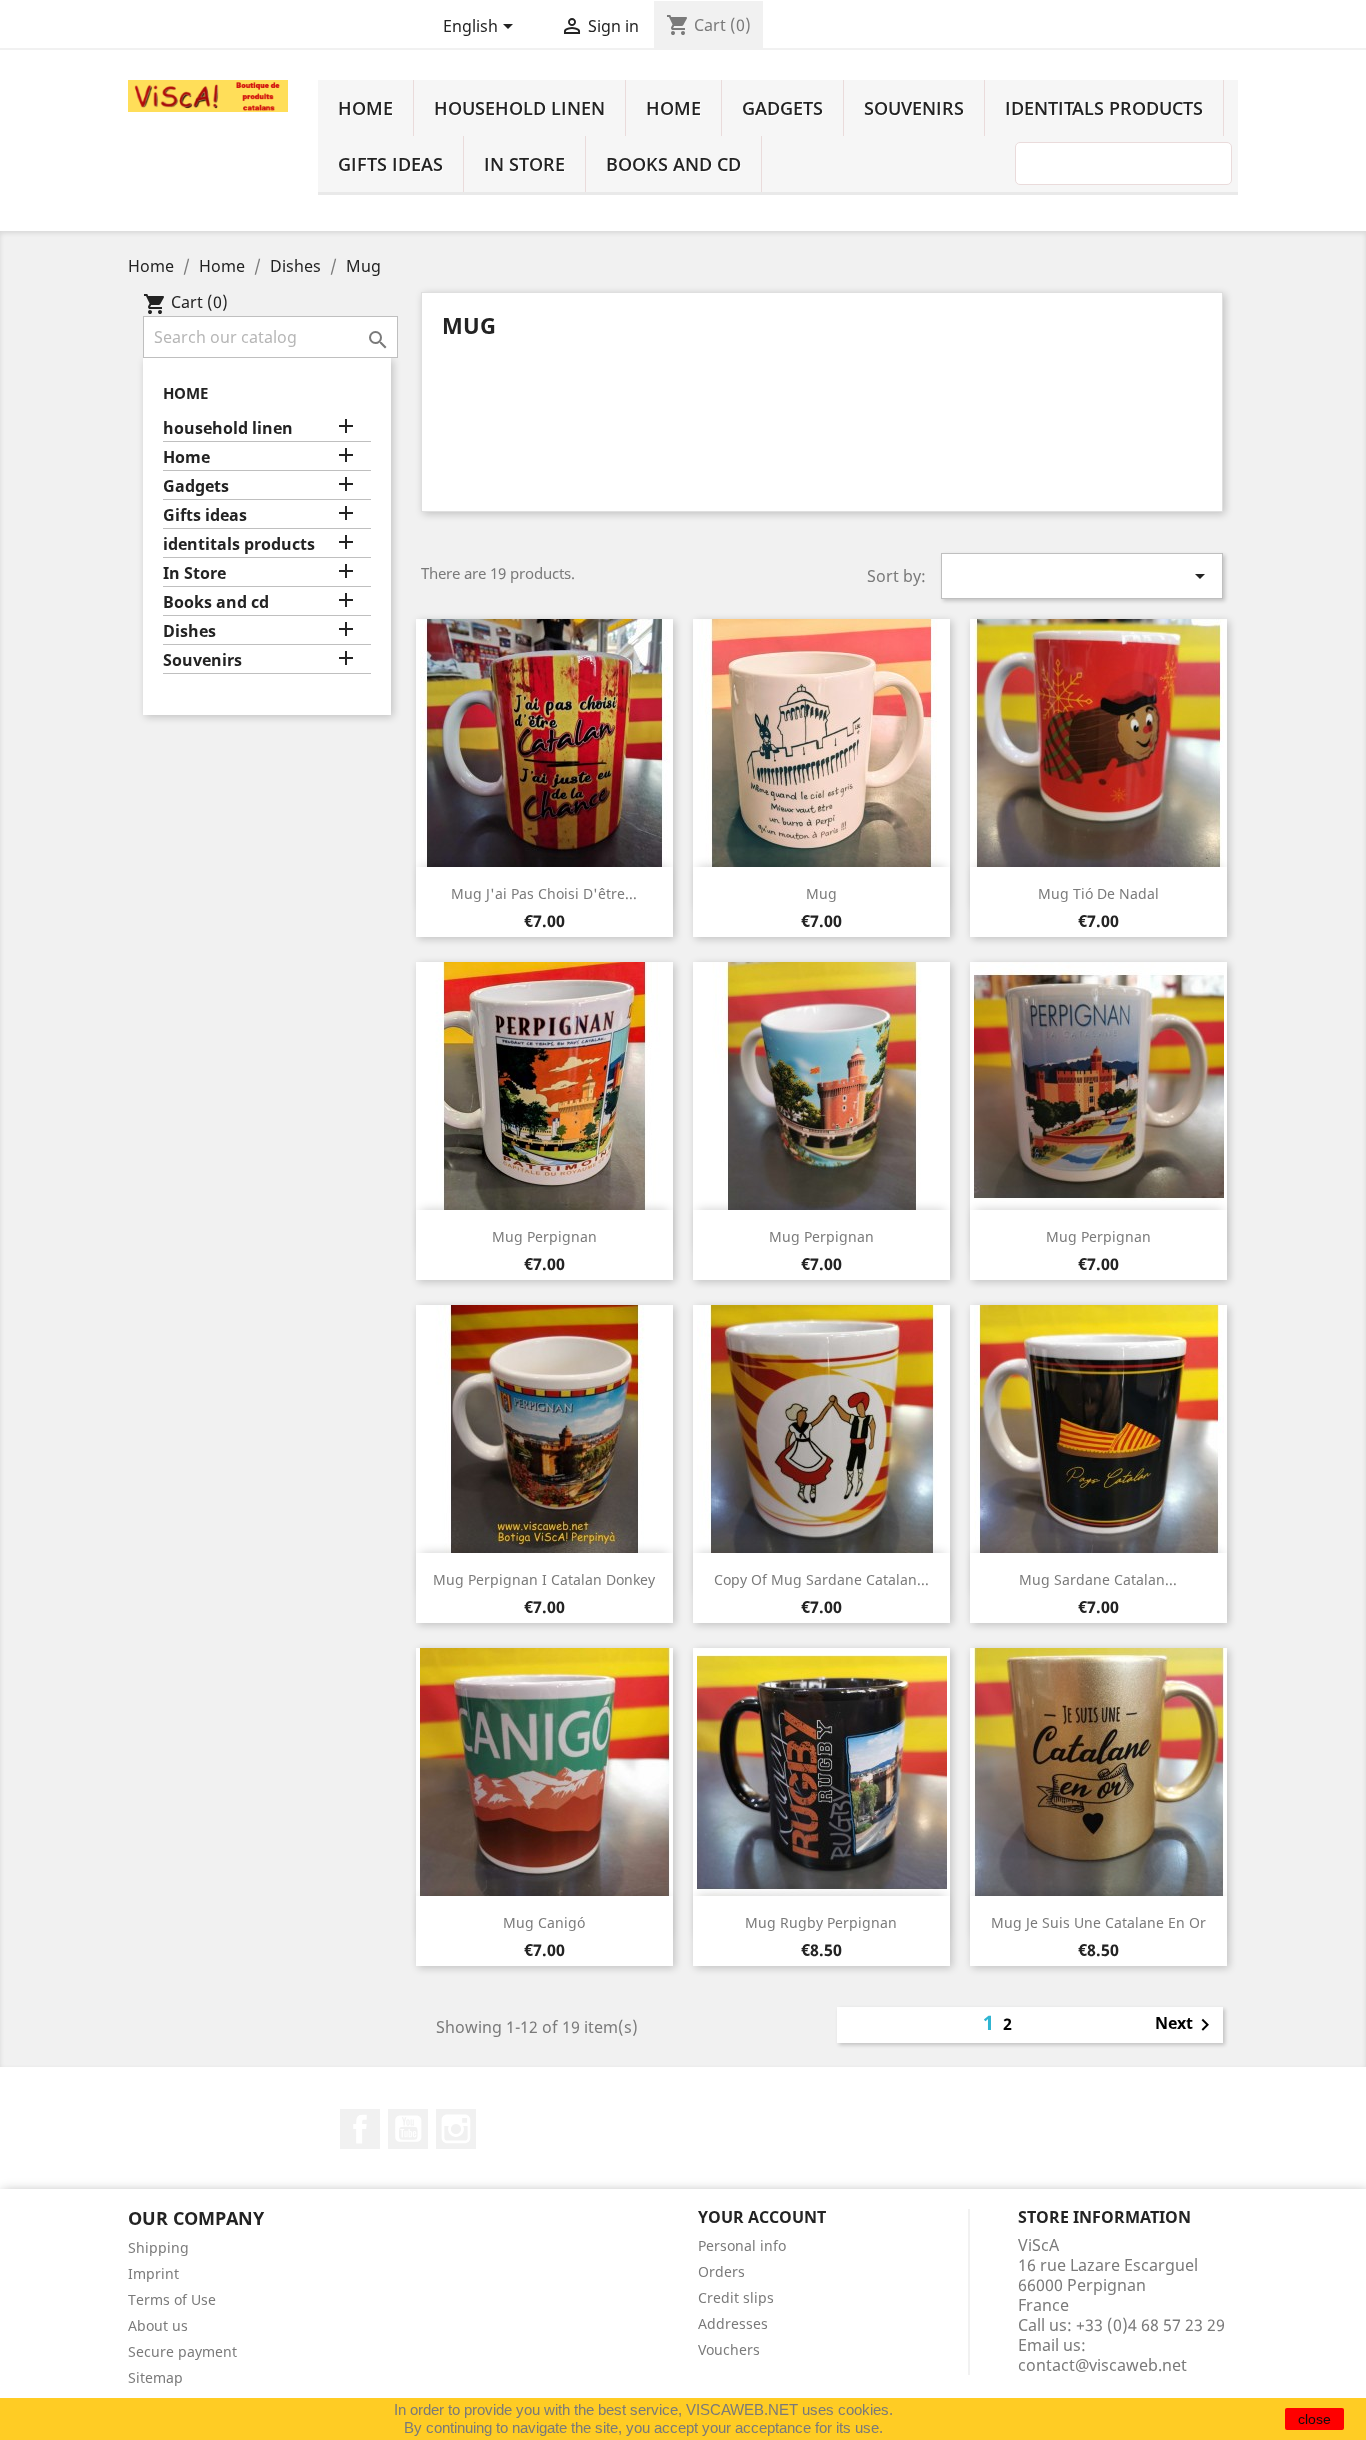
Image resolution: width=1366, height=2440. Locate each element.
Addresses (733, 2323)
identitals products (1104, 108)
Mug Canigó (544, 1922)
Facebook (360, 2129)
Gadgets (782, 108)
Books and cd (673, 164)
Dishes (189, 631)
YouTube (408, 2129)
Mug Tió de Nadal (1098, 893)
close (1314, 2419)
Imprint (153, 2273)
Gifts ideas (390, 164)
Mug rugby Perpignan (821, 1922)
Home (365, 108)
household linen (519, 108)
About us (158, 2325)
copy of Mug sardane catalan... (821, 1579)
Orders (721, 2271)
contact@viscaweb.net (1102, 2365)
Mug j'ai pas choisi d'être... (544, 893)
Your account (762, 2217)
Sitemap (155, 2377)
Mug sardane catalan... (1098, 1579)
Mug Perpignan (544, 1236)
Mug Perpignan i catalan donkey (544, 1579)
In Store (524, 164)
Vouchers (729, 2349)
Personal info (742, 2245)
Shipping (158, 2247)
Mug (821, 893)
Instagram (456, 2129)
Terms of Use (172, 2299)
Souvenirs (914, 108)
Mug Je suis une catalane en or (1098, 1922)
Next (1186, 2025)
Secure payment (182, 2351)
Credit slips (736, 2297)
